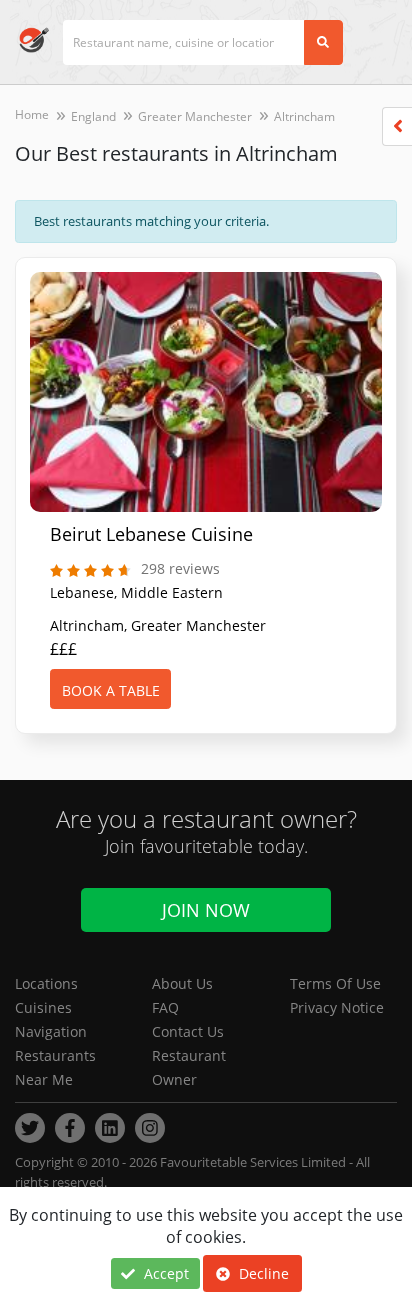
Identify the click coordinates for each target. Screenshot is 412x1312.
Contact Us (188, 1031)
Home (32, 114)
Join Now (206, 910)
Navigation (51, 1031)
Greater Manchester (195, 116)
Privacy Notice (337, 1007)
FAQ (165, 1007)
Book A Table (111, 690)
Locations (46, 983)
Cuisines (43, 1007)
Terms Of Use (335, 983)
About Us (182, 983)
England (93, 116)
